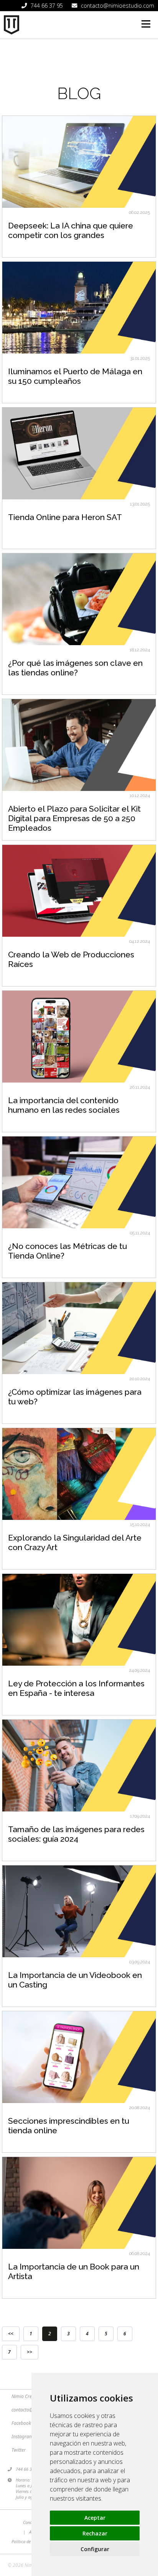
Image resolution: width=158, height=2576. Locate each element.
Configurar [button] (95, 2549)
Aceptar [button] (95, 2518)
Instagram (22, 2437)
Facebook (21, 2423)
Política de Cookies (29, 2541)
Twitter (19, 2450)
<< (11, 2334)
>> (30, 2352)
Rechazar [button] (95, 2533)
